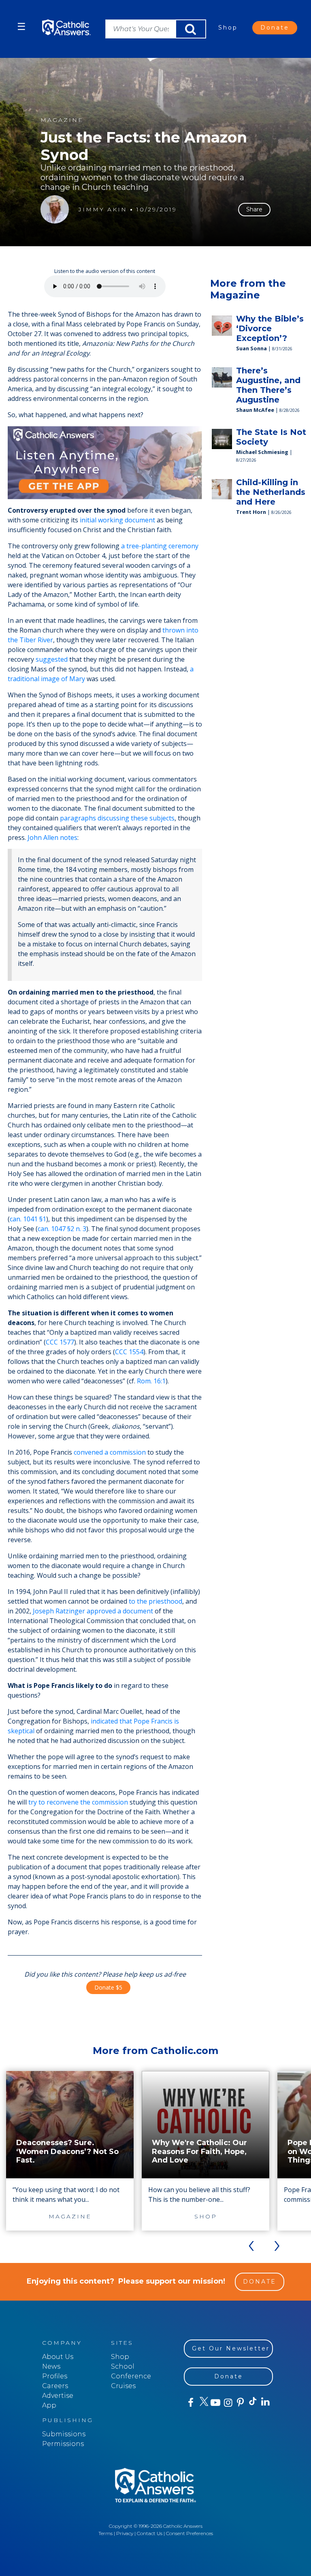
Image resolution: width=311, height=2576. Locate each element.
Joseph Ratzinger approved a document (93, 1611)
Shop (228, 28)
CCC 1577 (60, 1342)
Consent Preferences (190, 2533)
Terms (105, 2533)
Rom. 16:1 (151, 1381)
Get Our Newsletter (231, 2348)
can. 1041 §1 (28, 1219)
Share (254, 209)
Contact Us (150, 2533)
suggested (52, 659)
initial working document (117, 520)
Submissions (64, 2434)
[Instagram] (227, 2403)
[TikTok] (252, 2403)
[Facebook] (190, 2403)
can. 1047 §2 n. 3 (62, 1229)
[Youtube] (215, 2403)
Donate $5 (108, 1987)
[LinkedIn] (265, 2402)
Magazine (62, 120)
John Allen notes (52, 837)
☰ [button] (21, 27)
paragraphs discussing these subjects (117, 818)
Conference (131, 2376)
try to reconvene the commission (78, 1802)
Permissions (63, 2444)
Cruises (123, 2386)
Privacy (125, 2533)
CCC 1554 (129, 1352)
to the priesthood (155, 1601)
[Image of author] (55, 209)
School (123, 2366)
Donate (275, 28)
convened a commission (110, 1452)
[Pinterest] (240, 2403)
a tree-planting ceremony (160, 546)
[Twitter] (203, 2403)
